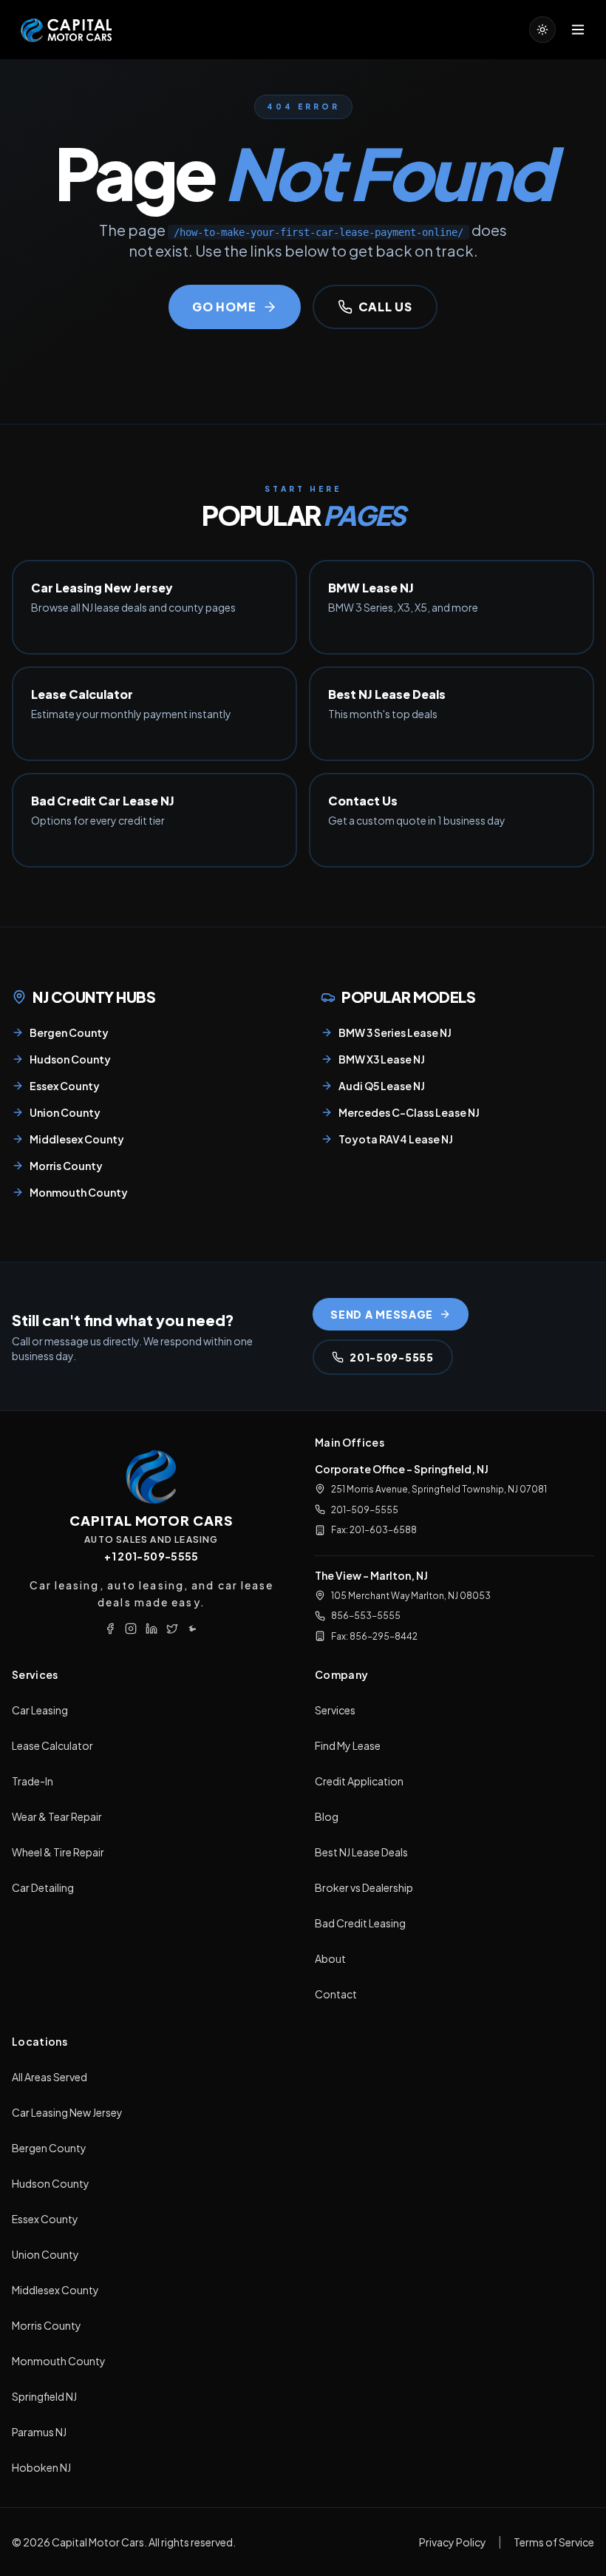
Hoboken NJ (41, 2467)
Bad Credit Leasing (360, 1923)
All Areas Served (50, 2077)
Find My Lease (348, 1745)
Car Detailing (43, 1887)
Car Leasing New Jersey (67, 2112)
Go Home (224, 307)
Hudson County (70, 1059)
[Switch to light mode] (542, 30)
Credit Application (359, 1781)
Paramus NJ (39, 2432)
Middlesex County (77, 1139)
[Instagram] (131, 1629)
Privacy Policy (453, 2542)
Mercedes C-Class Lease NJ (409, 1112)
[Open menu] (578, 30)
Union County (65, 1112)
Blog (327, 1816)
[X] (172, 1629)
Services (335, 1710)
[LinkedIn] (151, 1629)
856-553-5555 (366, 1616)
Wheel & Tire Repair (58, 1852)
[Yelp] (193, 1629)
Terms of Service (554, 2542)
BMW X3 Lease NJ (382, 1059)
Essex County (65, 1086)
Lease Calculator (52, 1745)
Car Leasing (40, 1710)
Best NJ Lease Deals (361, 1852)
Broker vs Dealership (364, 1887)
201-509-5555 (391, 1357)
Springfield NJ (44, 2396)
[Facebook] (110, 1629)
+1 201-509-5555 (151, 1556)
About (330, 1958)
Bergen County (69, 1032)
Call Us (386, 307)
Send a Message (382, 1314)
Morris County (66, 1166)
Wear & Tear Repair (57, 1816)
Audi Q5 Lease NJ (382, 1086)
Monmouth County (79, 1192)
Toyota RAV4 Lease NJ (396, 1139)
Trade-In (33, 1781)
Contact (336, 1994)
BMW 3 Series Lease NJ (395, 1032)
